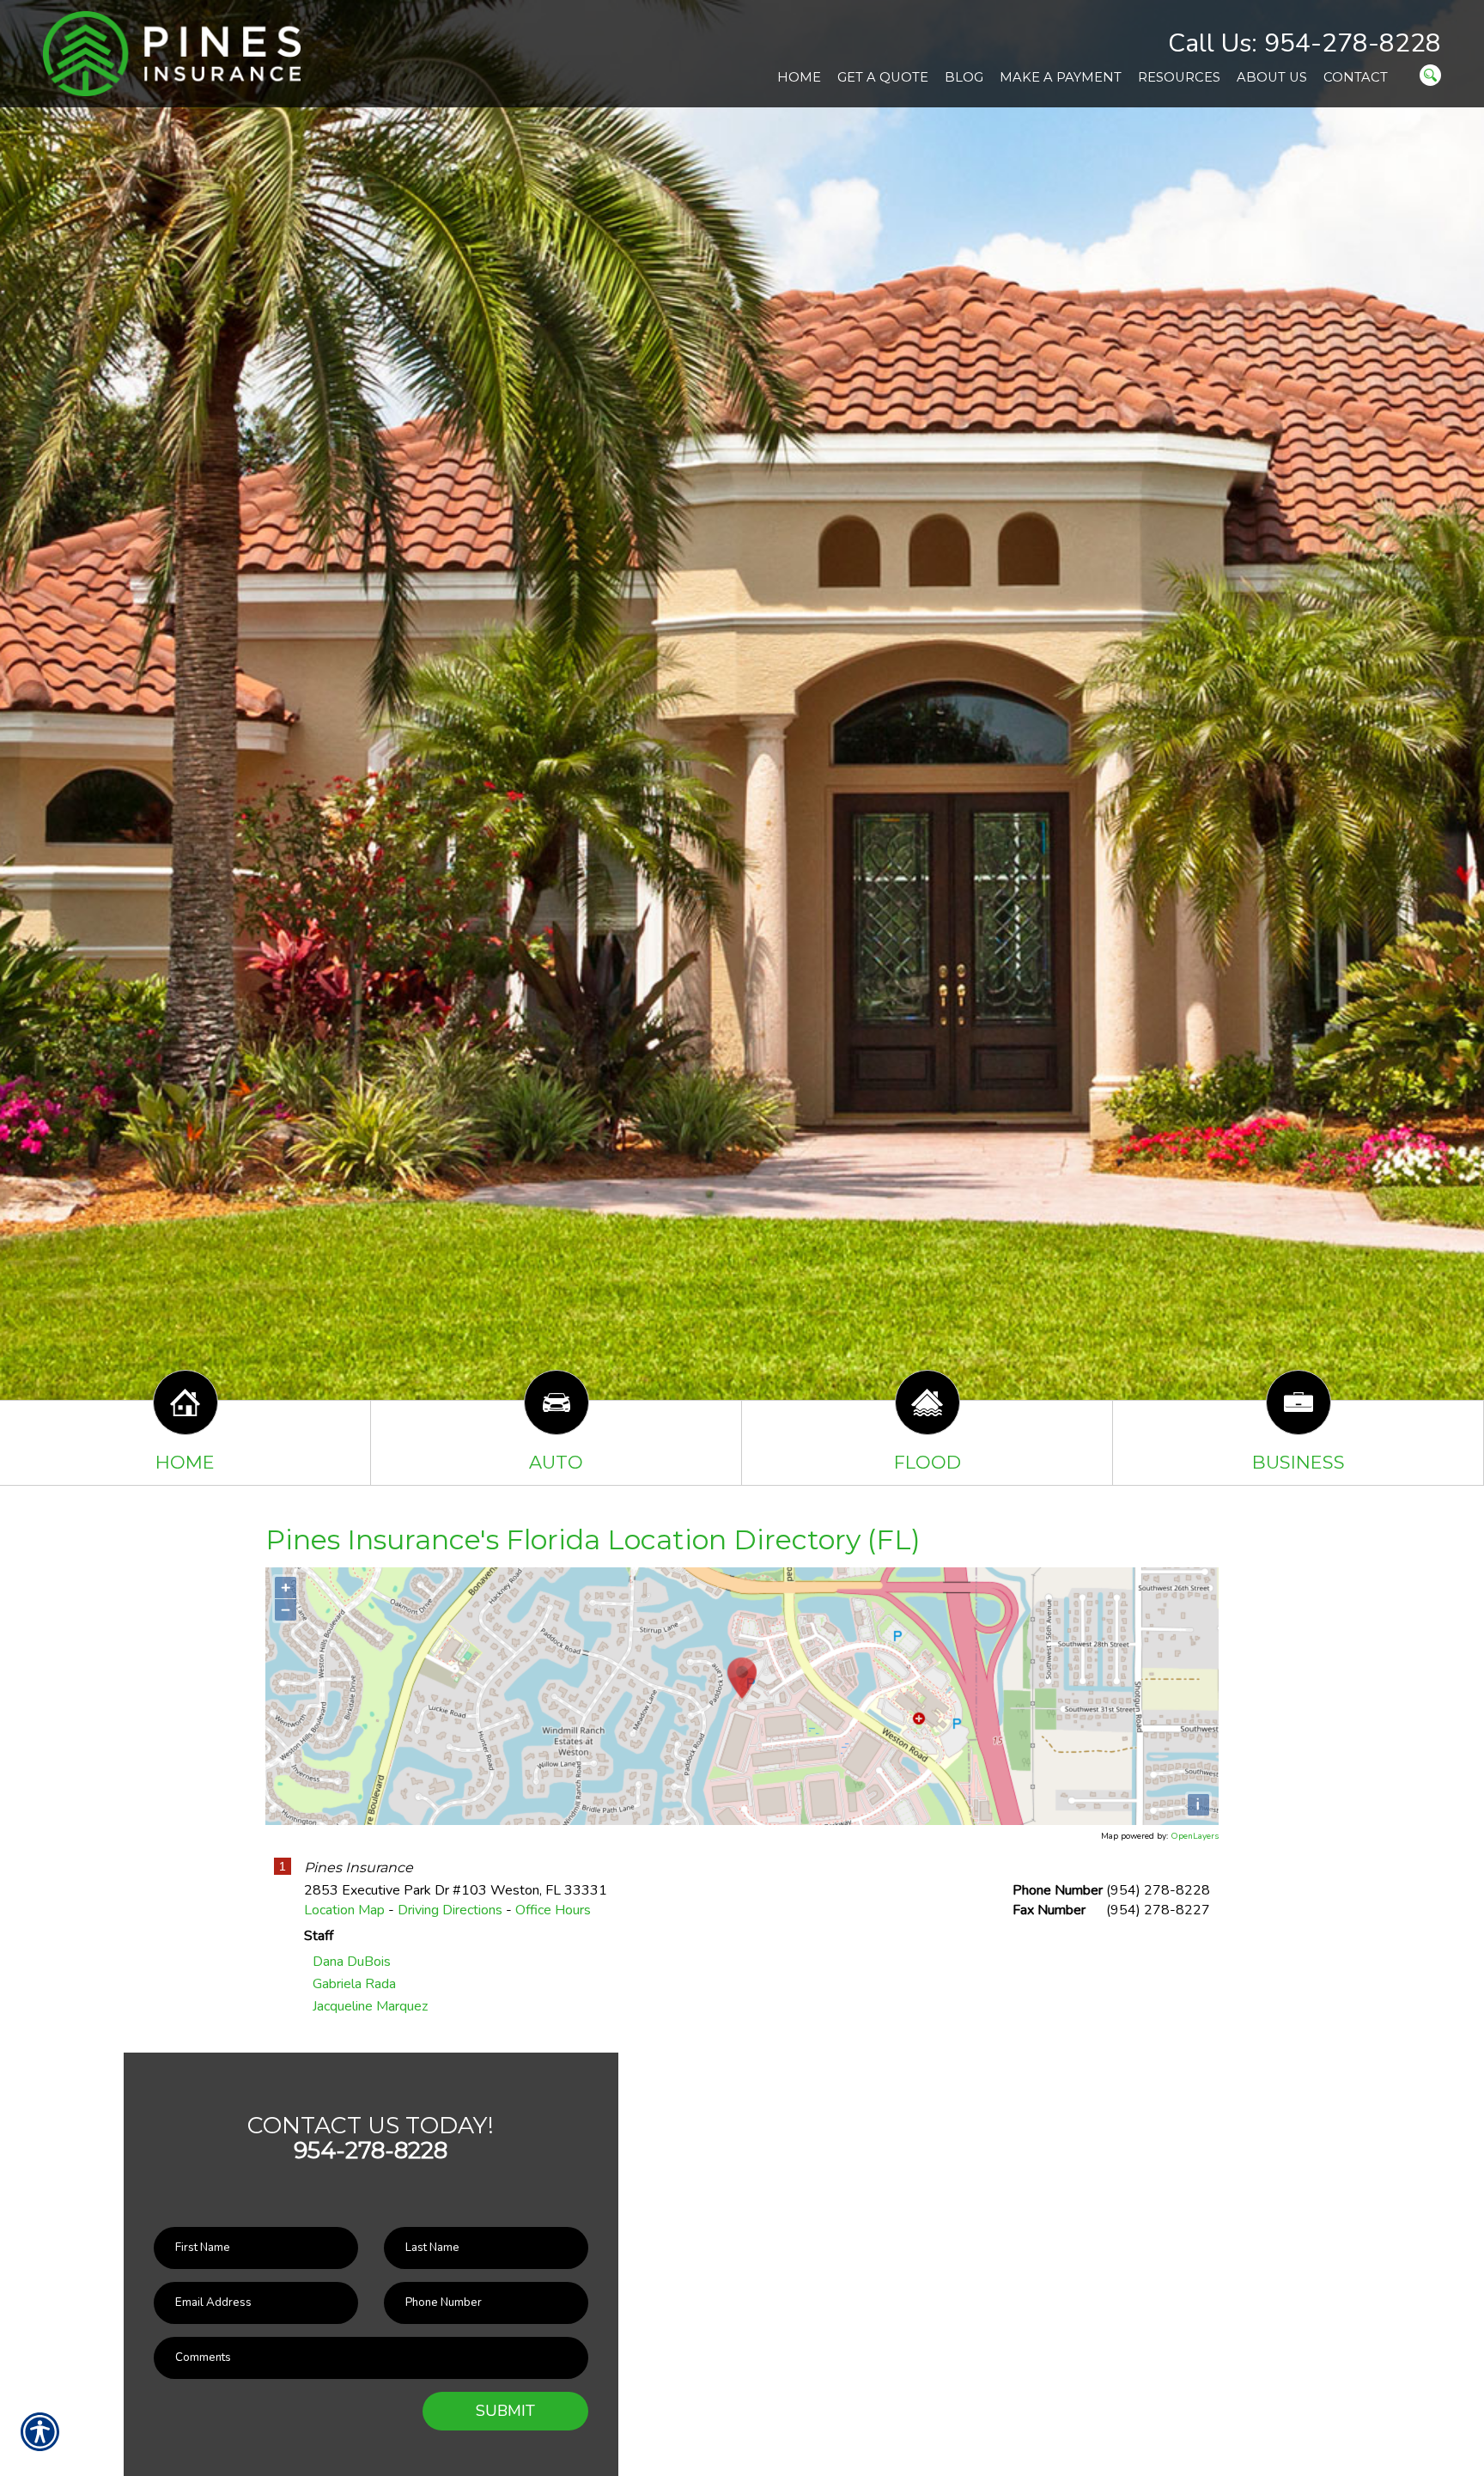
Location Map (344, 1910)
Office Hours (553, 1910)
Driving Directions (450, 1910)
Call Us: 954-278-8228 (1305, 43)
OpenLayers (1195, 1836)
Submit (505, 2411)
